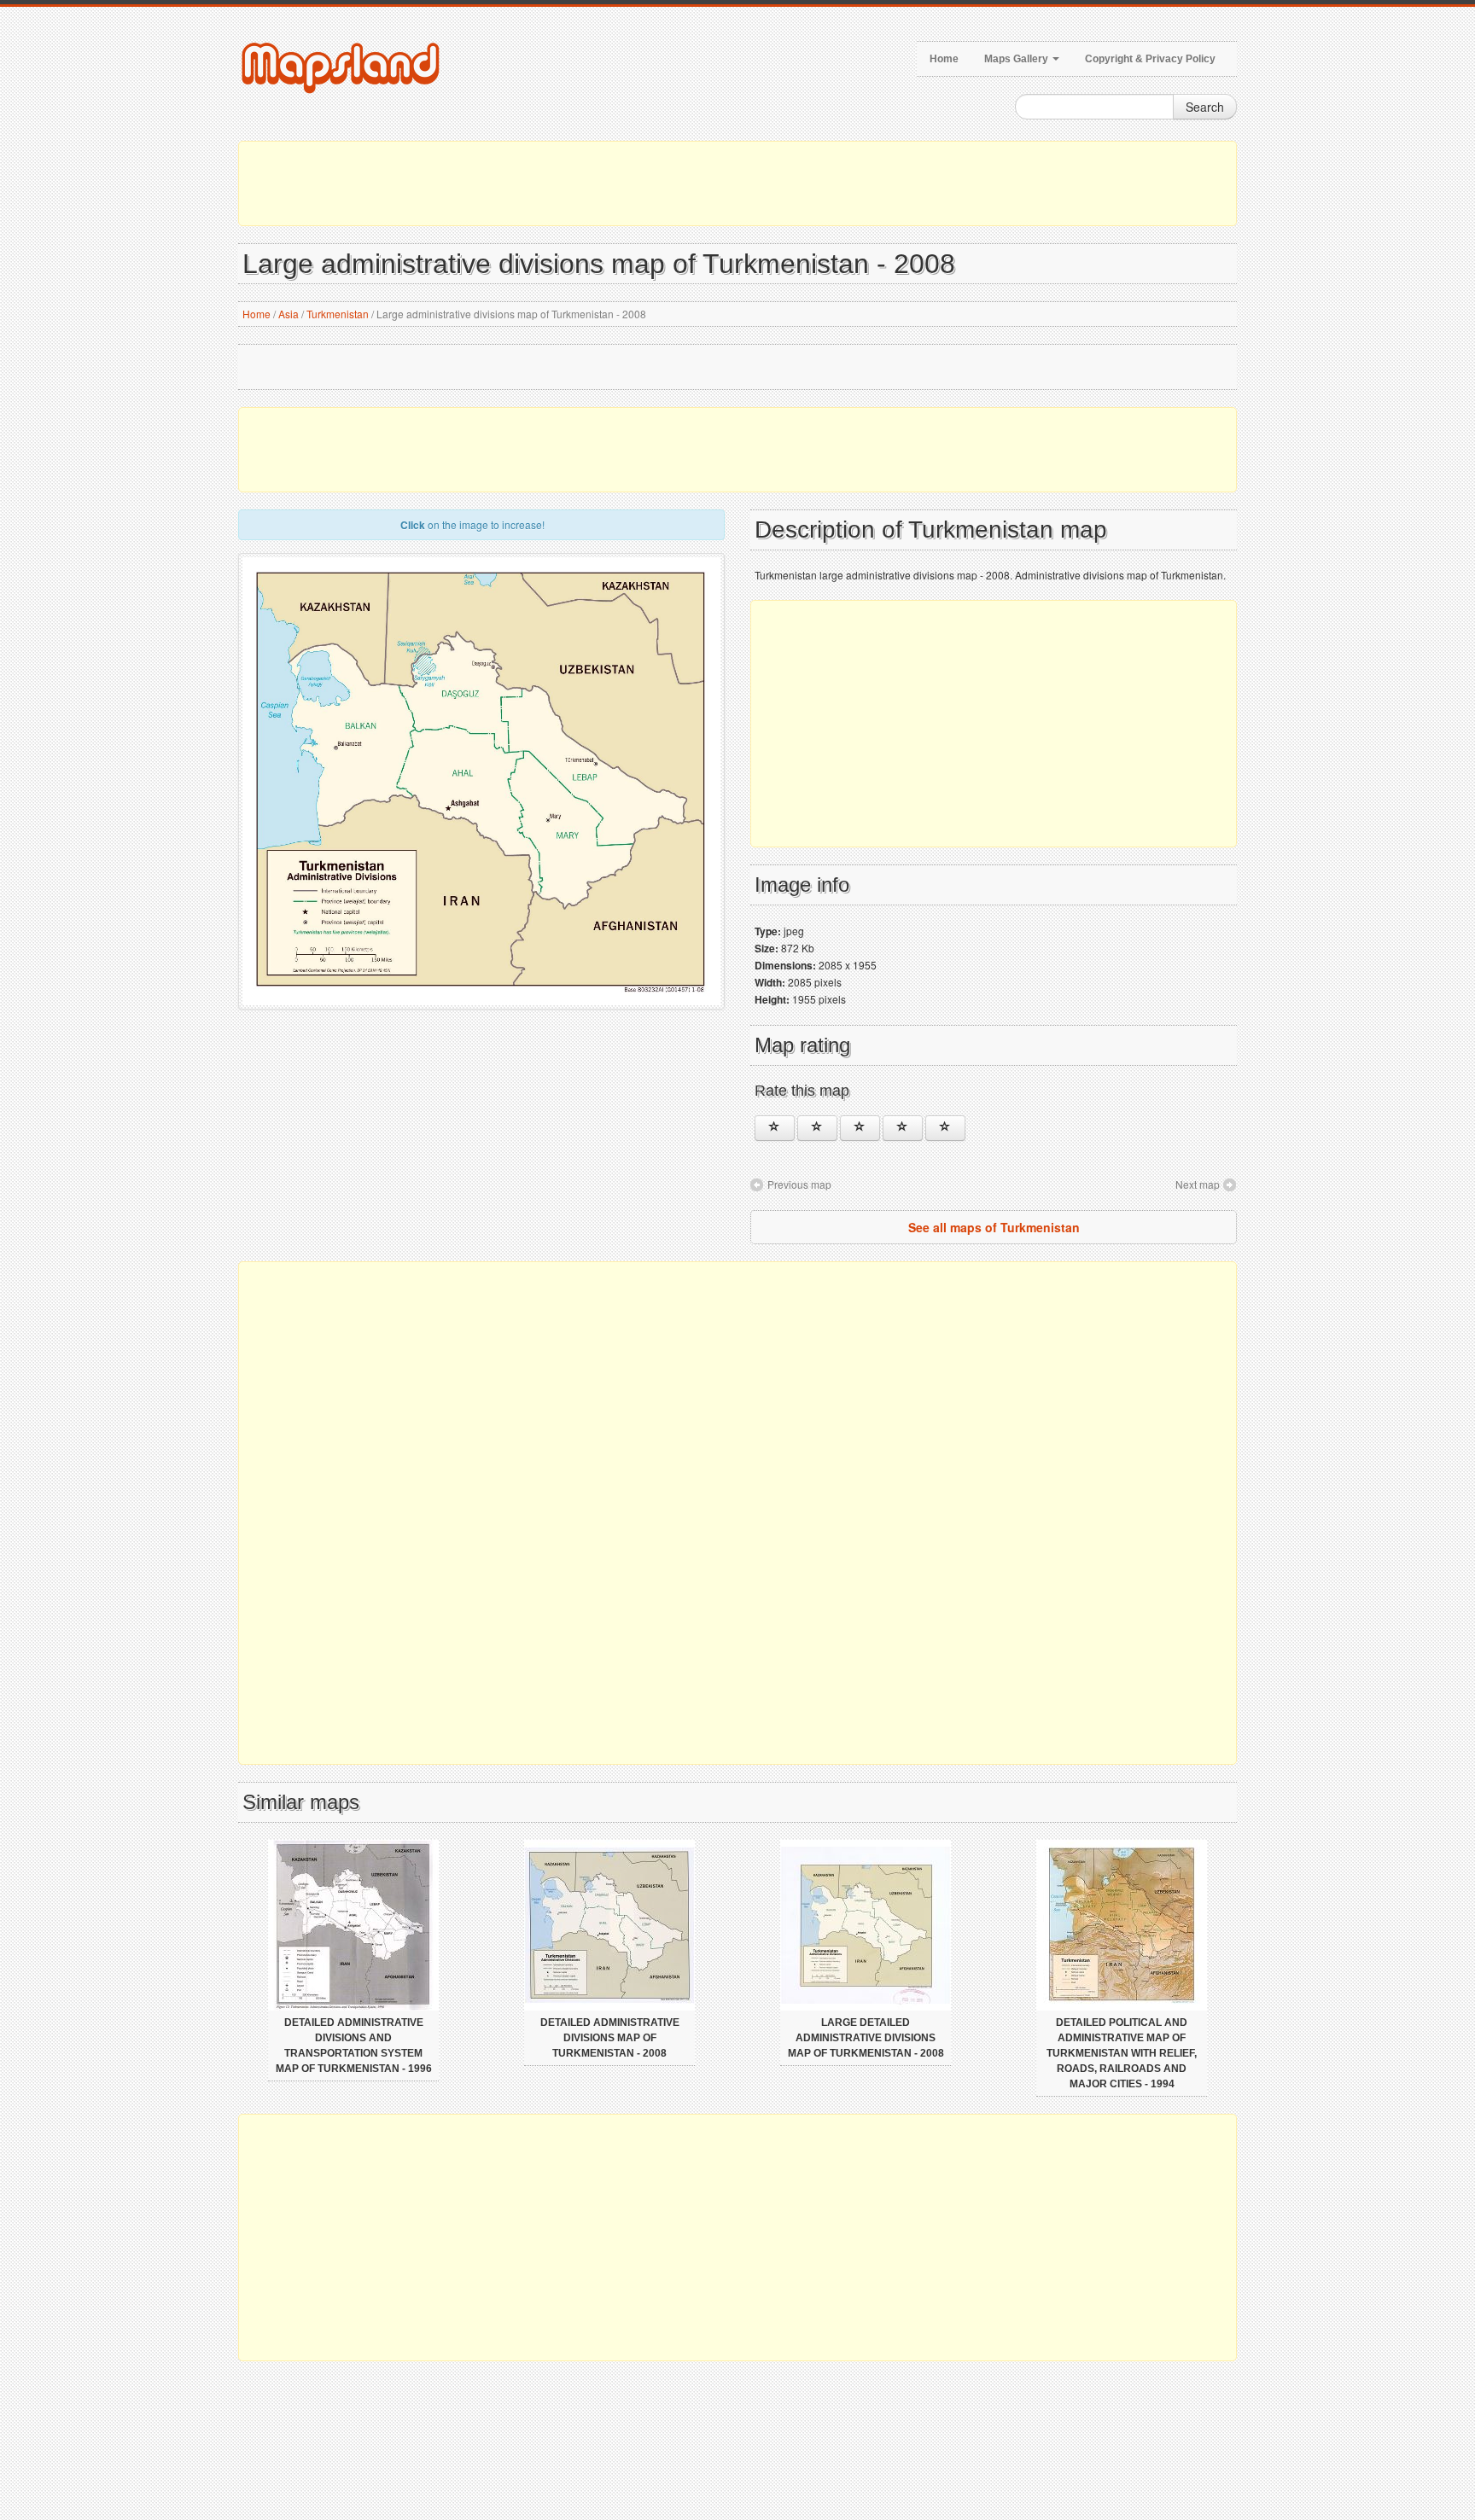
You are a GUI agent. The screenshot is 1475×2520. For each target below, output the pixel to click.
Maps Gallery (1017, 59)
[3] (860, 1128)
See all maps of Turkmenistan (994, 1227)
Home (944, 59)
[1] (775, 1128)
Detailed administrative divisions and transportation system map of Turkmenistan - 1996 (354, 2046)
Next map (1198, 1184)
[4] (903, 1128)
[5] (945, 1128)
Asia (289, 314)
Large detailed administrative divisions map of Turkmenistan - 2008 (866, 2038)
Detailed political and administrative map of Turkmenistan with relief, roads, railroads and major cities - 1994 (1122, 2053)
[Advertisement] (737, 183)
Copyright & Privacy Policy (1150, 59)
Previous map (799, 1184)
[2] (817, 1128)
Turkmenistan (338, 314)
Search (1205, 107)
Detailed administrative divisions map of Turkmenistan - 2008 (610, 2038)
